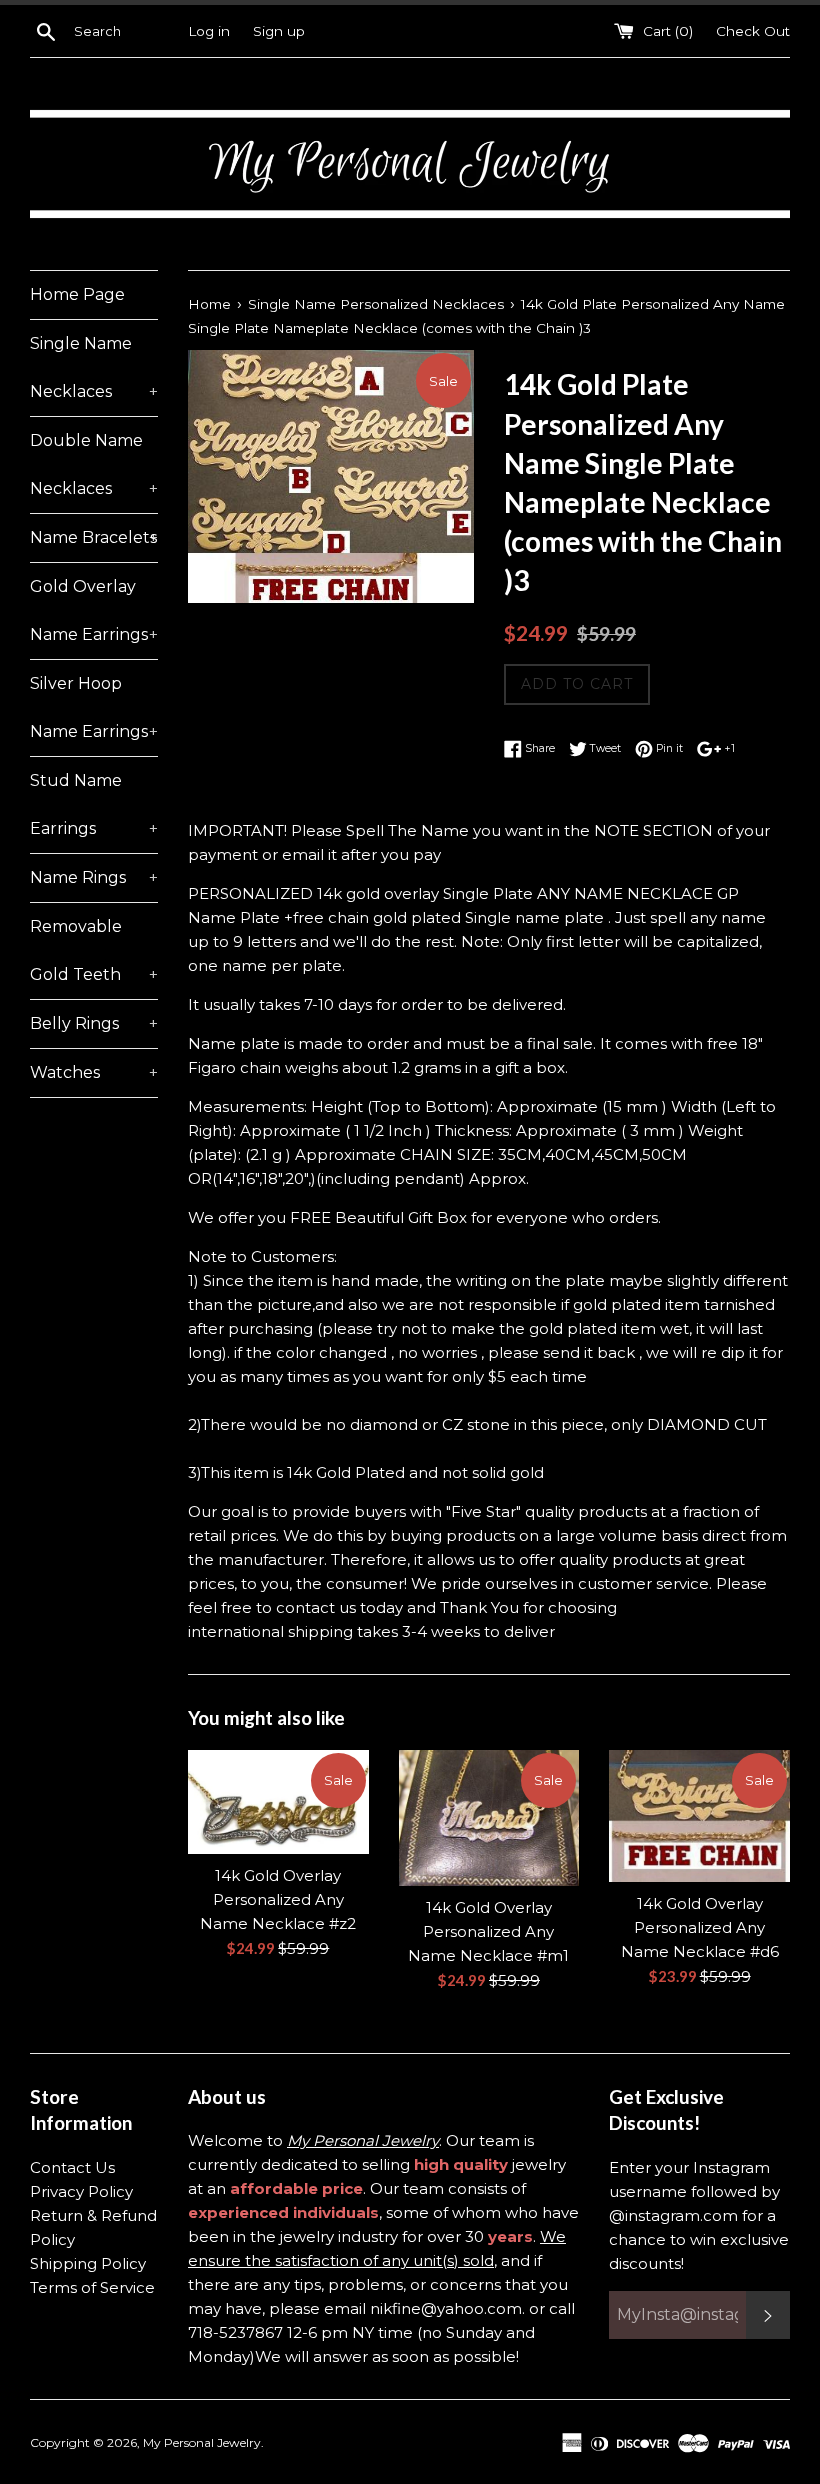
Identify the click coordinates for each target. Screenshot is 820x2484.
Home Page (77, 294)
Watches (94, 1072)
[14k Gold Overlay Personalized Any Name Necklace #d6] (699, 1816)
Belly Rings (94, 1023)
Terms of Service (92, 2287)
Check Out (753, 31)
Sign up (279, 31)
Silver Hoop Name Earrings (94, 707)
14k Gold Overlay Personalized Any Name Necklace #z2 (278, 1899)
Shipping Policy (88, 2263)
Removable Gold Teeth (94, 950)
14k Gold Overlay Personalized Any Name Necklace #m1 (488, 1931)
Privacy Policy (81, 2191)
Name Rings (94, 877)
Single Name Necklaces (94, 367)
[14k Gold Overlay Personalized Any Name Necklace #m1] (489, 1817)
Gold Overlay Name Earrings (94, 610)
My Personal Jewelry (202, 2442)
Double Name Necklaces (94, 464)
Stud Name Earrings (94, 804)
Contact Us (72, 2167)
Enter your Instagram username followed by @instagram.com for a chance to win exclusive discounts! (699, 2215)
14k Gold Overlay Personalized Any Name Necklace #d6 (700, 1927)
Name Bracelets (94, 537)
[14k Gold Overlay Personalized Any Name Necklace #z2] (278, 1802)
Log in (209, 31)
